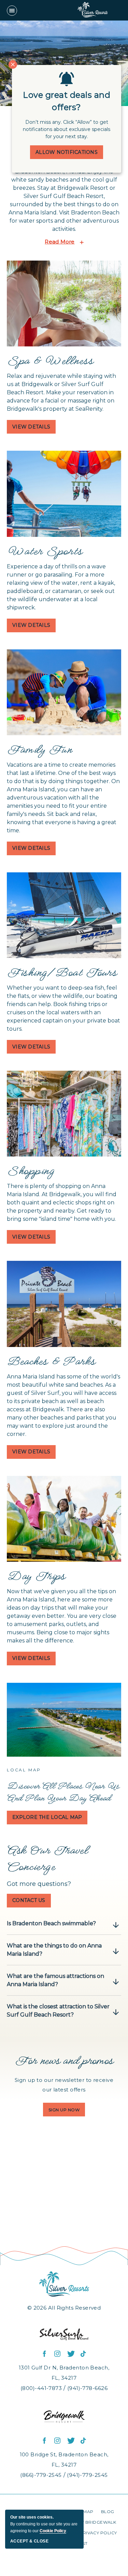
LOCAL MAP (24, 1770)
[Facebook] (45, 2354)
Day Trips (36, 1575)
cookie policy (53, 2531)
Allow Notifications (67, 152)
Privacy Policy (98, 2533)
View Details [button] (34, 429)
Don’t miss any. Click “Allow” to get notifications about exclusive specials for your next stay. (67, 129)
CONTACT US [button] (32, 1902)
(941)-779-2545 (87, 2475)
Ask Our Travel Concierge (47, 1858)
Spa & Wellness (50, 360)
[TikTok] (84, 2354)
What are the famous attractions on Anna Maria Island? (55, 1980)
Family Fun (39, 749)
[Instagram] (58, 2354)
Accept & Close (29, 2541)
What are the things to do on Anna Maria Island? (54, 1950)
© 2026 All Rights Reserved (64, 2308)
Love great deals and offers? (67, 101)
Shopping (31, 1170)
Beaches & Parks (51, 1361)
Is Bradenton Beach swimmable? (51, 1923)
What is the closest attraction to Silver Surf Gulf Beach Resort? (58, 2011)
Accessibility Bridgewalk (84, 2522)
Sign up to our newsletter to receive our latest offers (64, 2085)
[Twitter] (71, 2354)
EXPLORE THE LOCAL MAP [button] (47, 1819)
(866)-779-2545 (41, 2475)
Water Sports (45, 551)
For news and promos (64, 2060)
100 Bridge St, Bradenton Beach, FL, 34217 (64, 2460)
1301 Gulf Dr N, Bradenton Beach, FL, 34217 (64, 2373)
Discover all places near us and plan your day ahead (63, 1792)
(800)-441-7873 (41, 2388)
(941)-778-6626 (87, 2388)
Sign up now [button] (67, 2112)
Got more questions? (39, 1884)
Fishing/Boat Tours (62, 972)
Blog (108, 2512)
